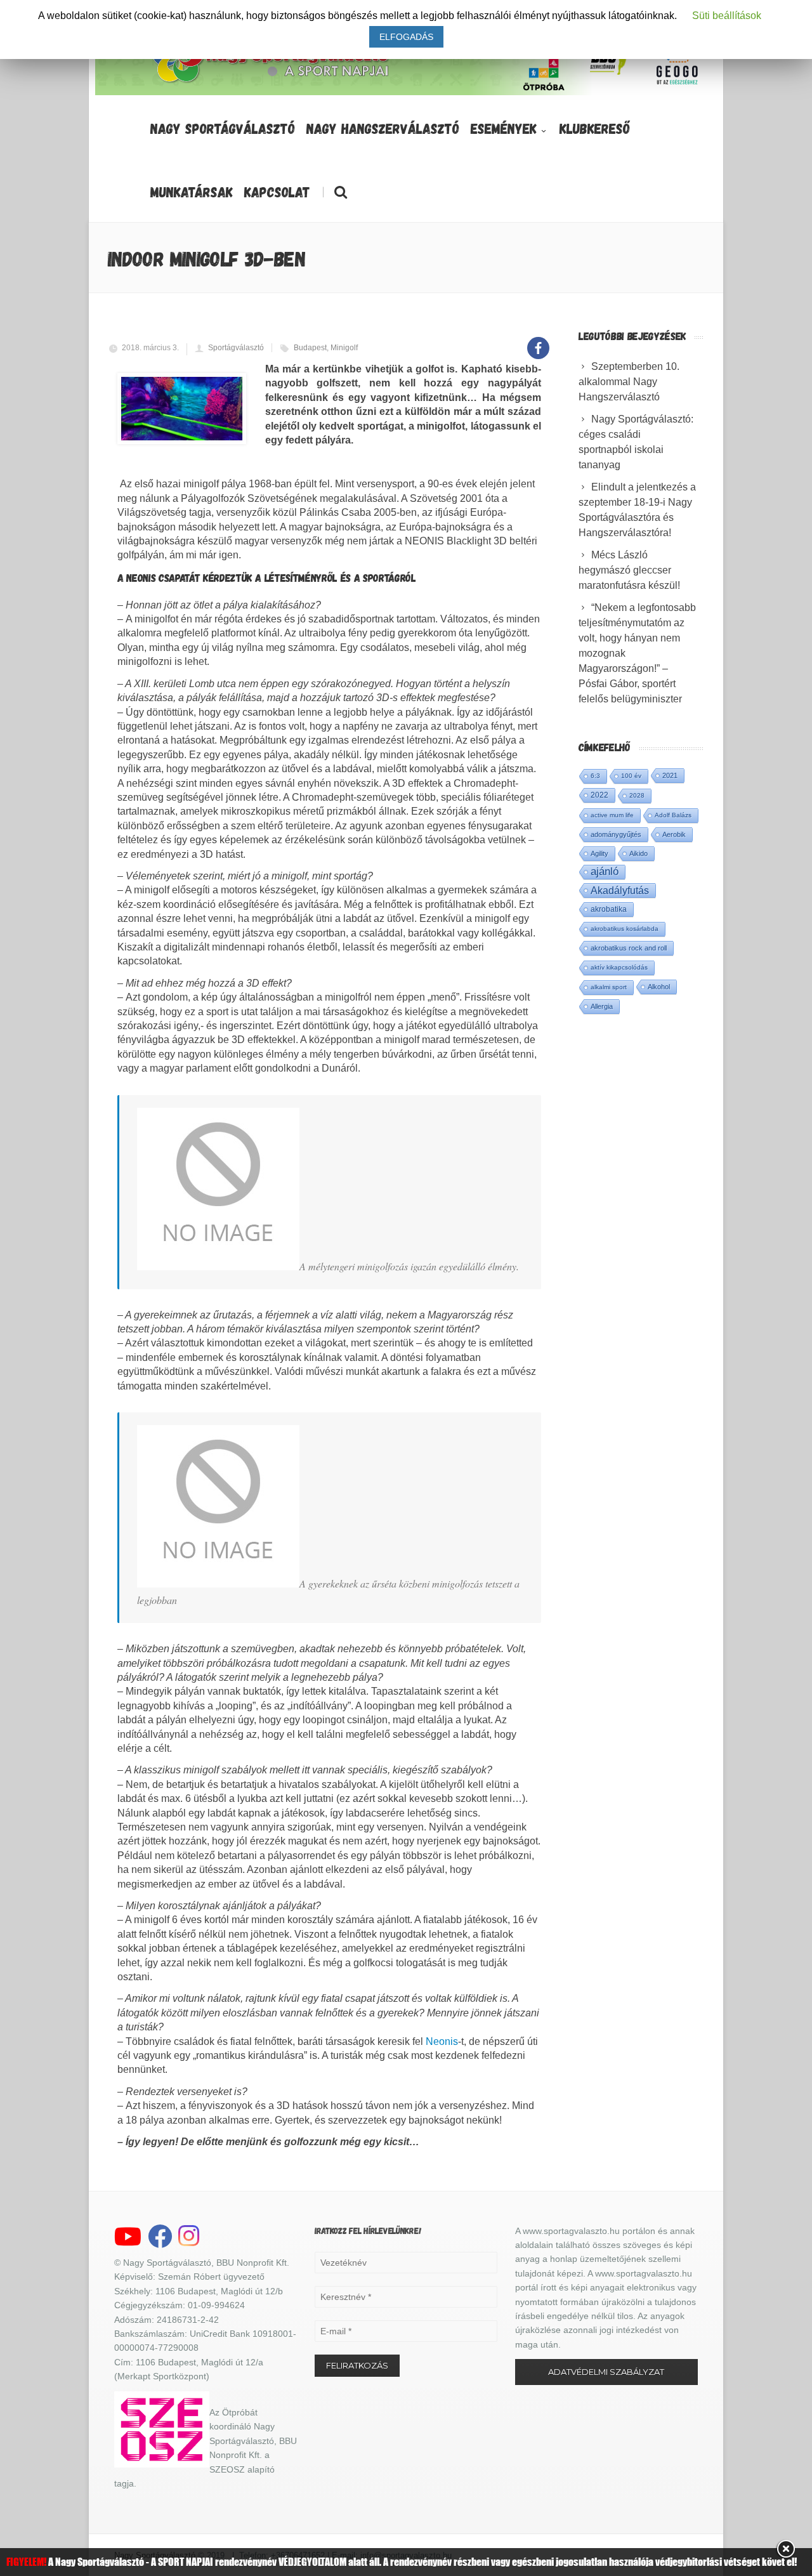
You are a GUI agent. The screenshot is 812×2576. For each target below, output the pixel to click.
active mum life (612, 815)
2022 (599, 795)
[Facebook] (538, 341)
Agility (599, 853)
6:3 (595, 776)
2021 (670, 775)
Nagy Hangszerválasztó (383, 128)
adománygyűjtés (616, 834)
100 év (631, 776)
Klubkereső (595, 128)
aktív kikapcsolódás (619, 967)
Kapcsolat (277, 192)
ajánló (605, 871)
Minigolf (344, 348)
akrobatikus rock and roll (629, 948)
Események (504, 128)
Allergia (602, 1006)
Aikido (638, 853)
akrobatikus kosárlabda (625, 929)
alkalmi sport (609, 987)
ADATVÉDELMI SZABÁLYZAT (606, 2372)
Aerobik (674, 834)
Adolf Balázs (673, 815)
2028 (637, 795)
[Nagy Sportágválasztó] (271, 82)
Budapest (310, 348)
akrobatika (609, 909)
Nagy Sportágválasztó (223, 128)
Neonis (442, 2041)
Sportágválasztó (236, 348)
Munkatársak (192, 192)
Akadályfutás (620, 890)
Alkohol (659, 987)
